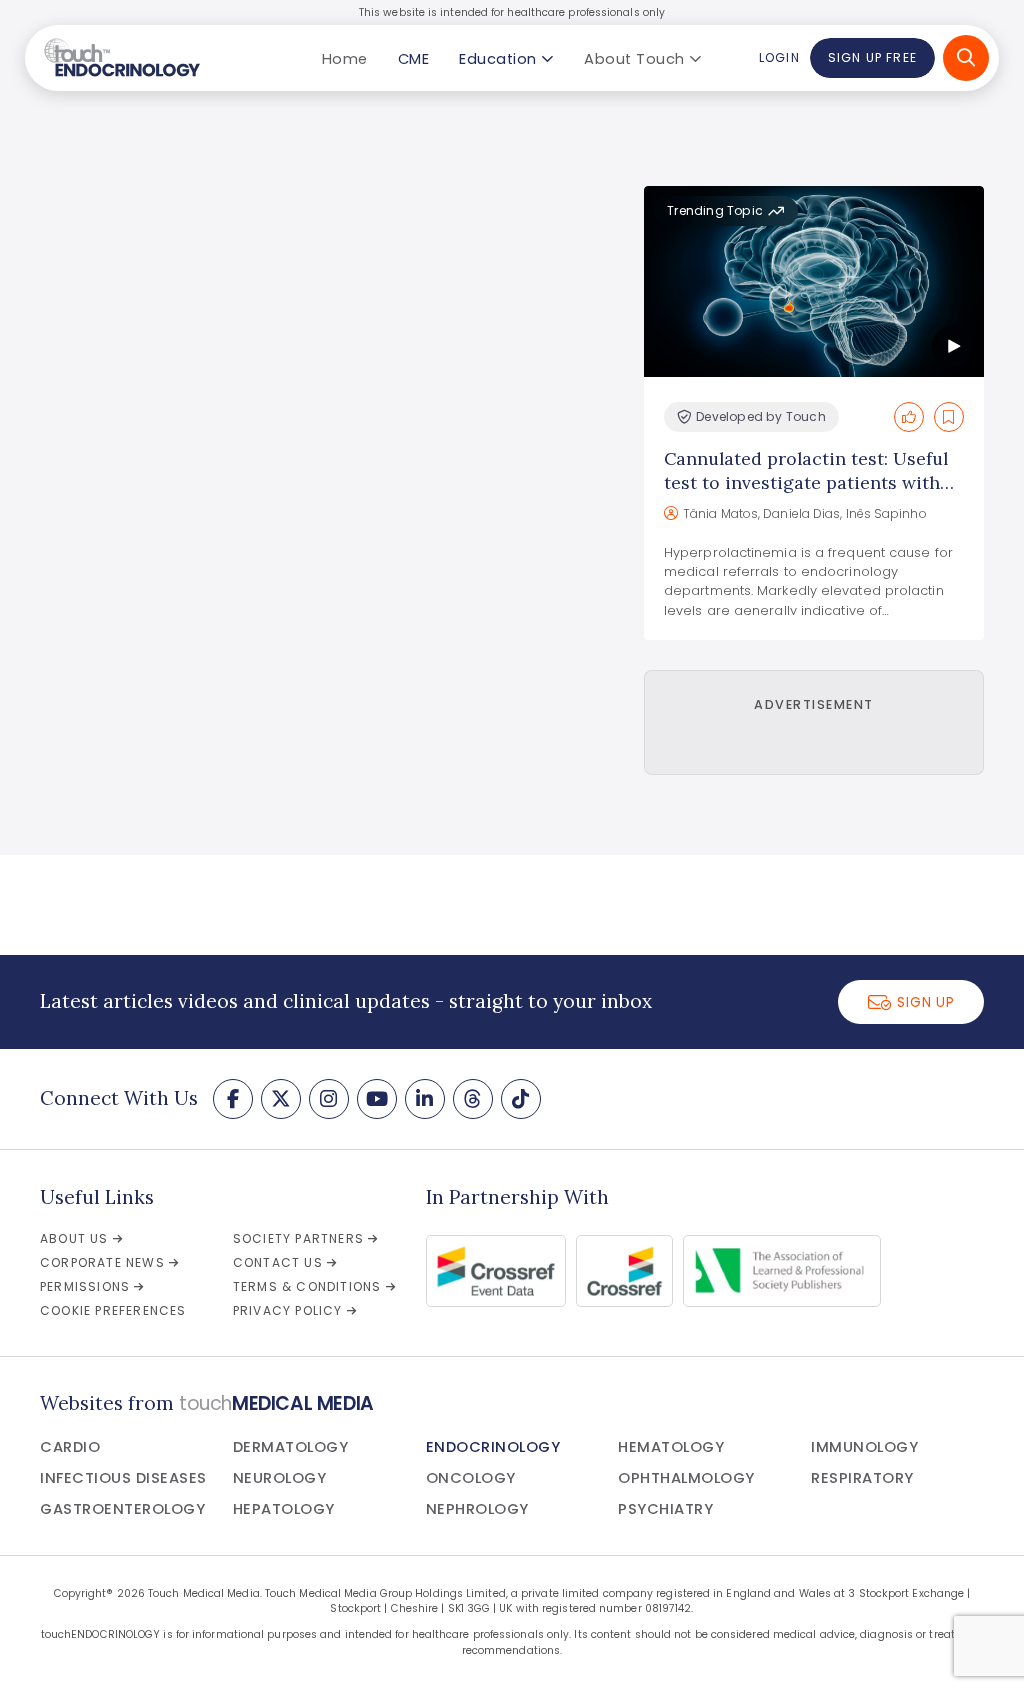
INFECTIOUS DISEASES (123, 1478)
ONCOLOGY (471, 1478)
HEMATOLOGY (671, 1447)
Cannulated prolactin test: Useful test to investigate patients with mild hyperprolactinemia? (806, 482)
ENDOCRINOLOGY (493, 1447)
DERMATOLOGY (291, 1447)
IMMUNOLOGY (864, 1447)
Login (779, 57)
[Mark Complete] (909, 417)
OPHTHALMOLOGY (686, 1478)
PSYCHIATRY (665, 1509)
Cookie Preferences (113, 1310)
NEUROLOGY (280, 1478)
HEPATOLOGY (284, 1509)
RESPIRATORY (862, 1478)
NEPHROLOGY (477, 1509)
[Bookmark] (949, 417)
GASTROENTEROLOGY (122, 1509)
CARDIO (70, 1447)
